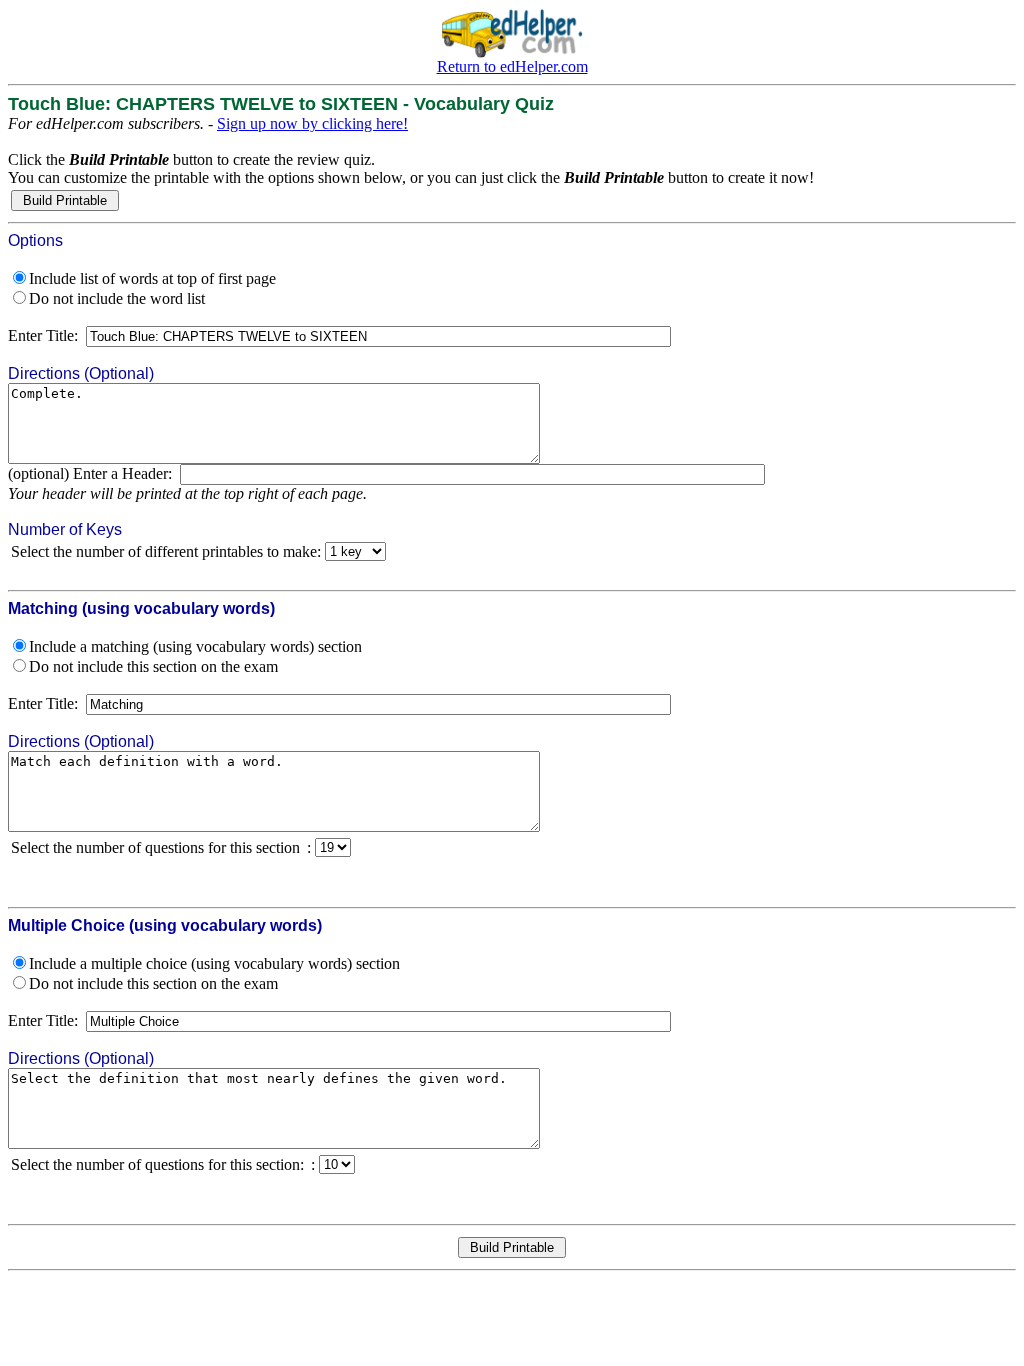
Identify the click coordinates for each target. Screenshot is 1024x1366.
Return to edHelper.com (512, 66)
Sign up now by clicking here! (312, 123)
